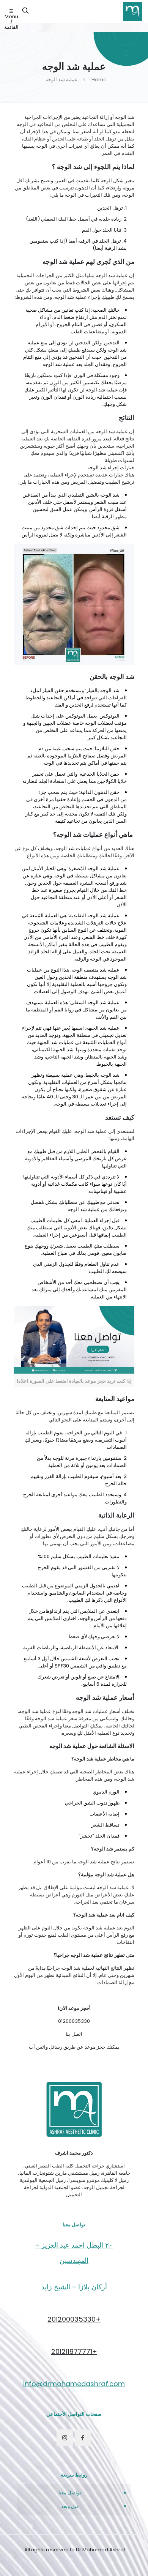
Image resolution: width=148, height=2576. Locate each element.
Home (99, 80)
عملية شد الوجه (62, 80)
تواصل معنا (70, 2493)
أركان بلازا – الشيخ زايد (74, 2287)
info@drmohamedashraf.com (74, 2384)
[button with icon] (83, 2438)
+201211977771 (74, 2351)
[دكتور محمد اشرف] (133, 11)
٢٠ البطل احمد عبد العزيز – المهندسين (74, 2253)
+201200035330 (74, 2319)
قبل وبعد (70, 2506)
